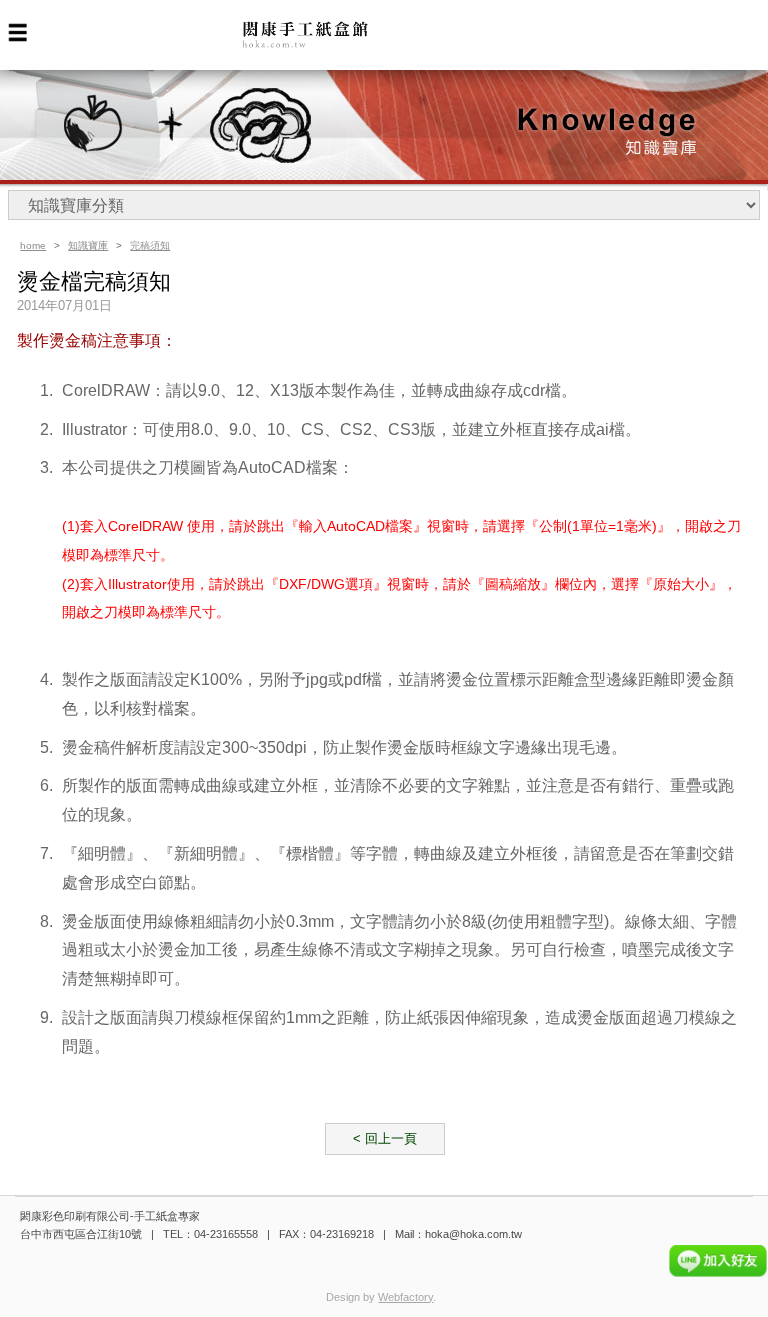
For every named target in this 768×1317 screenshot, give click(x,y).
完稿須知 (150, 245)
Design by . (381, 1297)
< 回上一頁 (385, 1138)
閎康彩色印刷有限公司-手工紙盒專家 (332, 36)
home (33, 245)
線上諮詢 (718, 1260)
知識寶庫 (88, 245)
